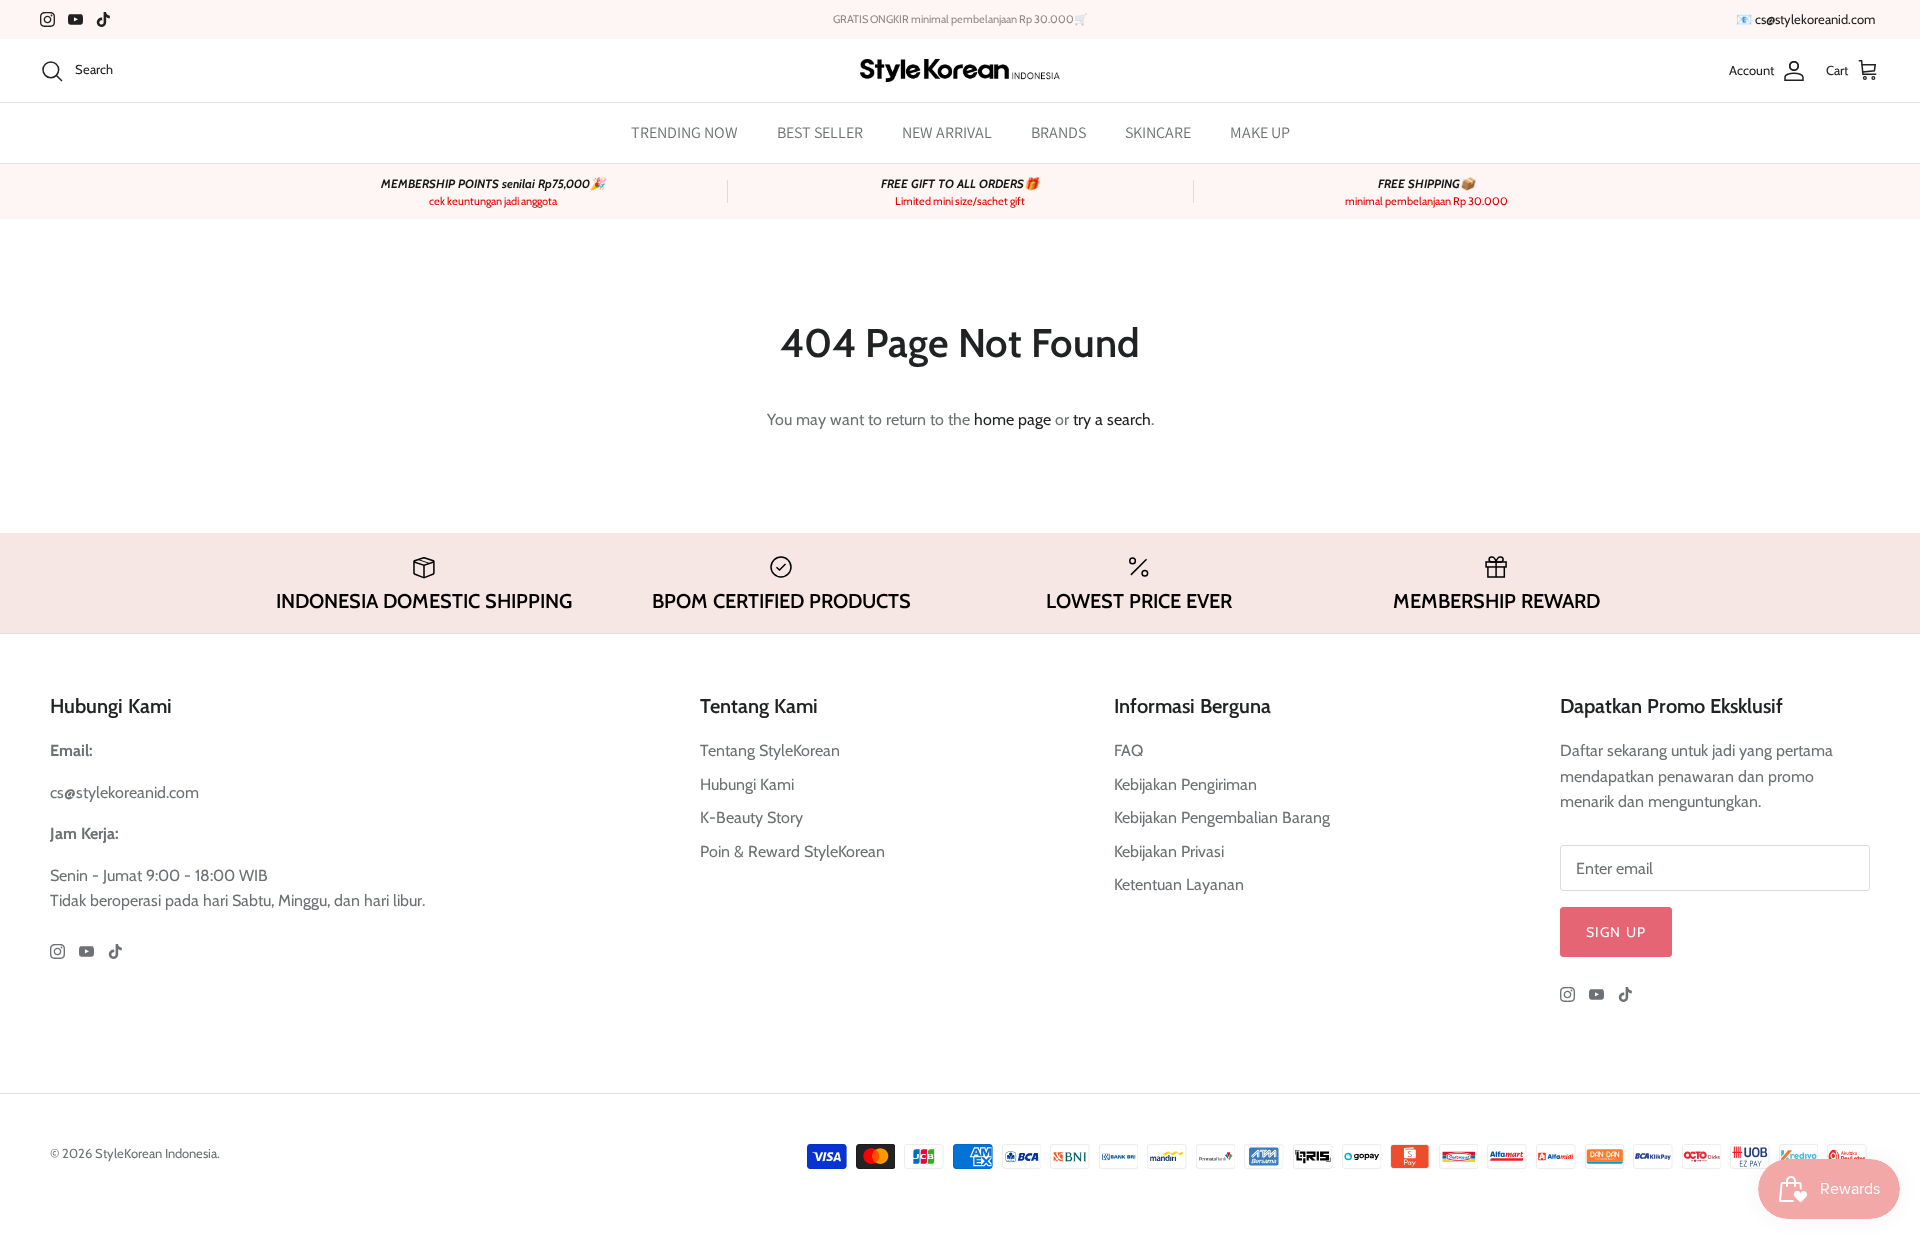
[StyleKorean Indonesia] (960, 70)
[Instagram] (47, 19)
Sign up (1616, 932)
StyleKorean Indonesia (156, 1153)
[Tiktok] (103, 19)
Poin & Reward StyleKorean (792, 851)
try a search (1112, 419)
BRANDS (1058, 132)
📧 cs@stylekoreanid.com (1805, 19)
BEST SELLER (820, 132)
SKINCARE (1158, 132)
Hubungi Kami (747, 784)
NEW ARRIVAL (947, 132)
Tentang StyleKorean (770, 750)
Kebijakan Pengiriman (1185, 784)
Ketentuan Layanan (1179, 884)
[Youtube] (75, 19)
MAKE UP (1260, 132)
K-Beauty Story (751, 817)
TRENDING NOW (684, 132)
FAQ (1128, 750)
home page (1012, 419)
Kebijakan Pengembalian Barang (1222, 817)
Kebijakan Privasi (1169, 851)
